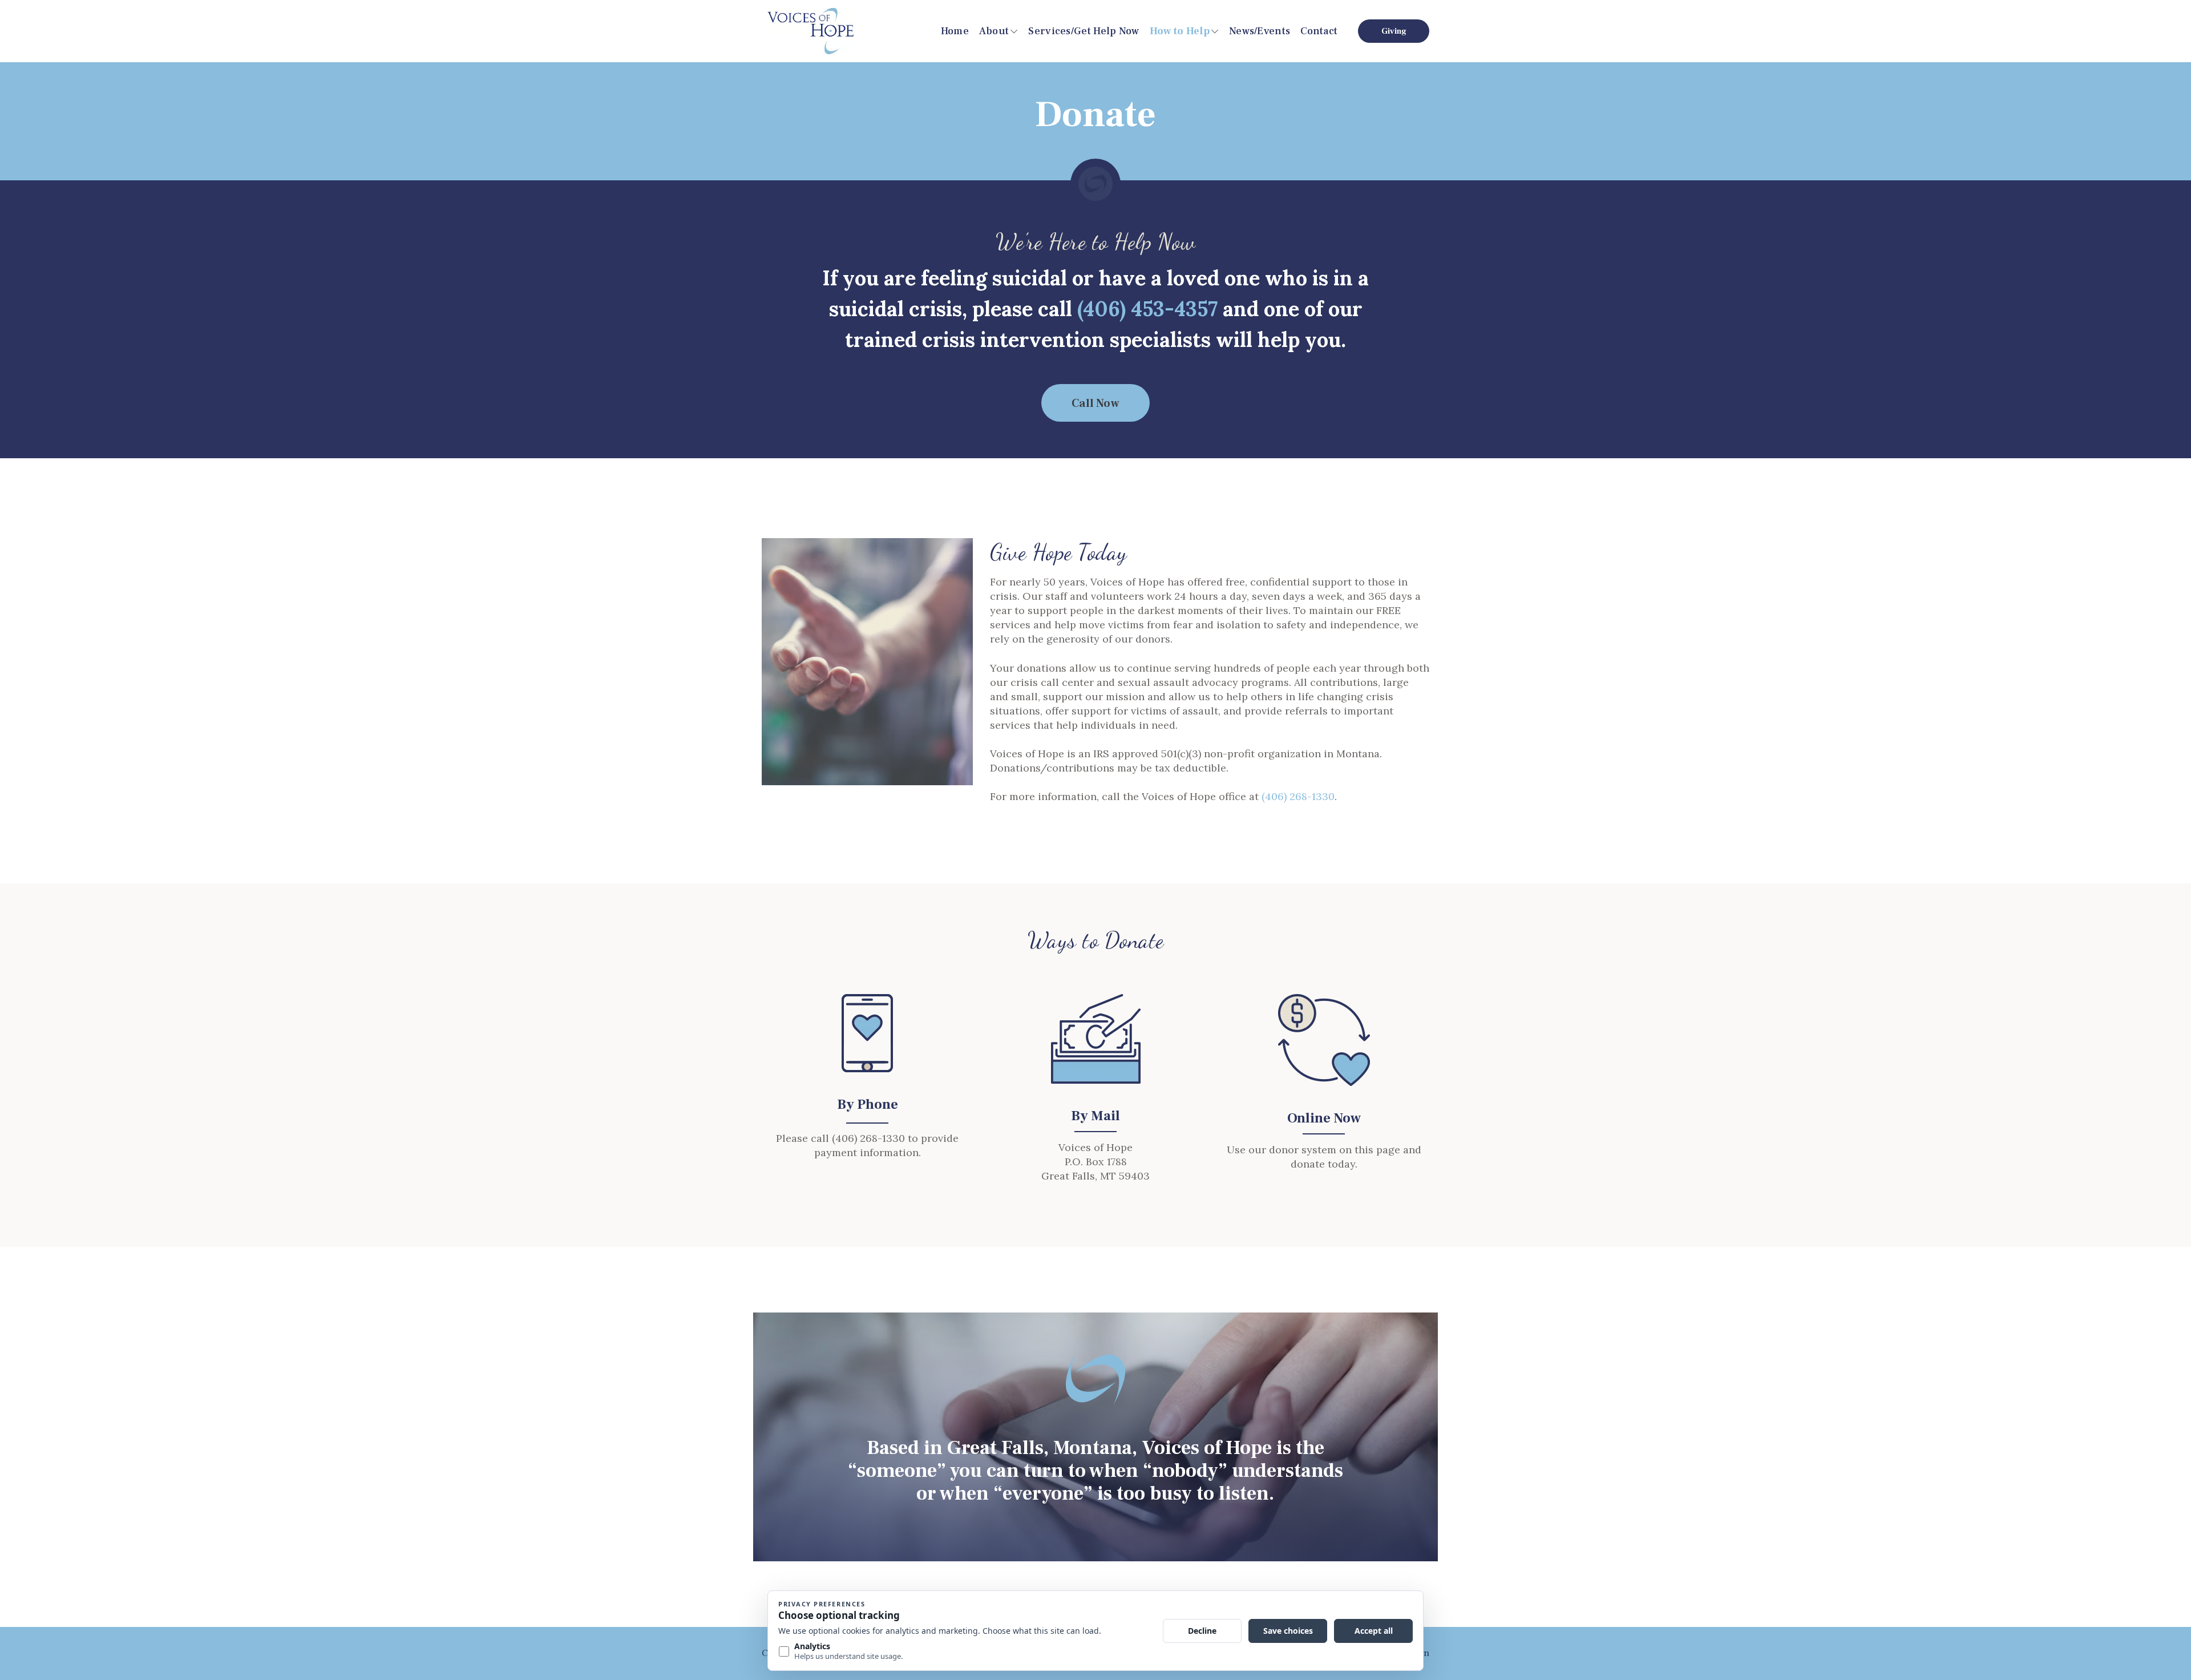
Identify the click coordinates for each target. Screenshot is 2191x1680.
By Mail (1095, 1116)
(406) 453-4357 (1147, 309)
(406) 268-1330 (1298, 796)
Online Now (1324, 1118)
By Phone (868, 1104)
